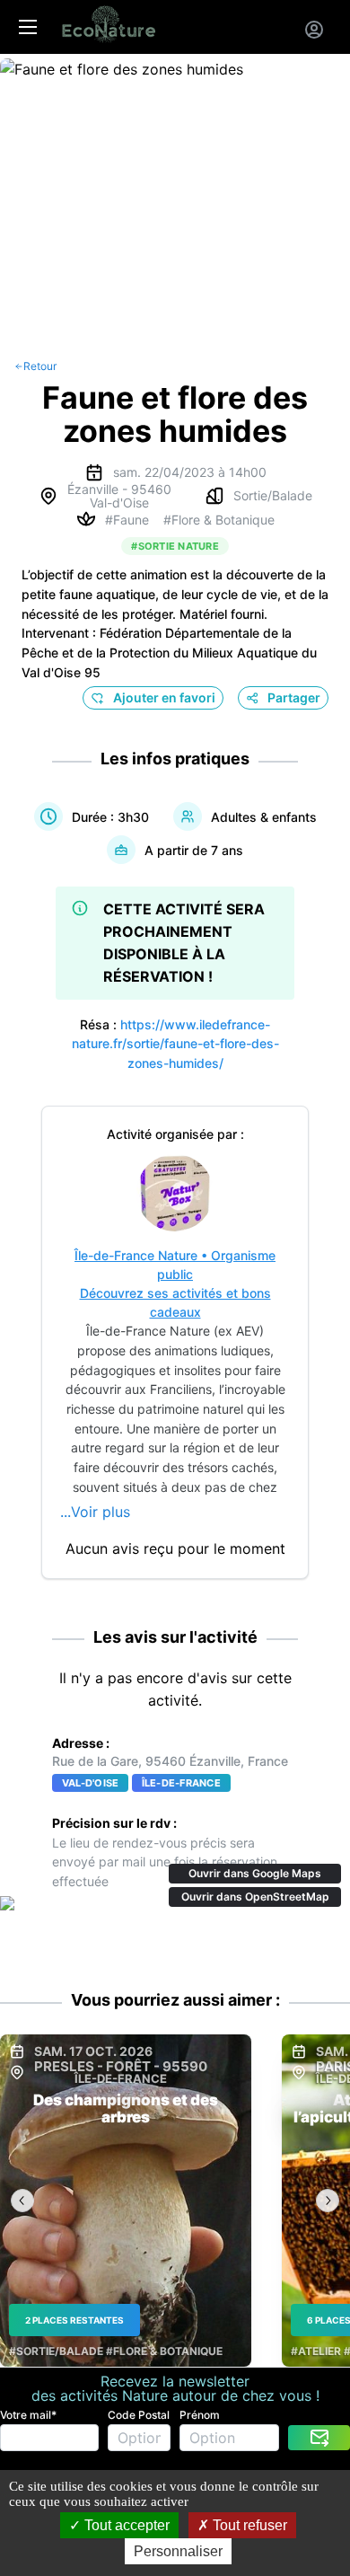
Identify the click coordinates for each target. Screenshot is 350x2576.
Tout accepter (125, 2525)
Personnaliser (178, 2551)
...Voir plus (95, 1512)
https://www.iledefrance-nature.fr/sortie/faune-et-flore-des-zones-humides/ (175, 1044)
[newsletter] (319, 2438)
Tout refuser (248, 2525)
